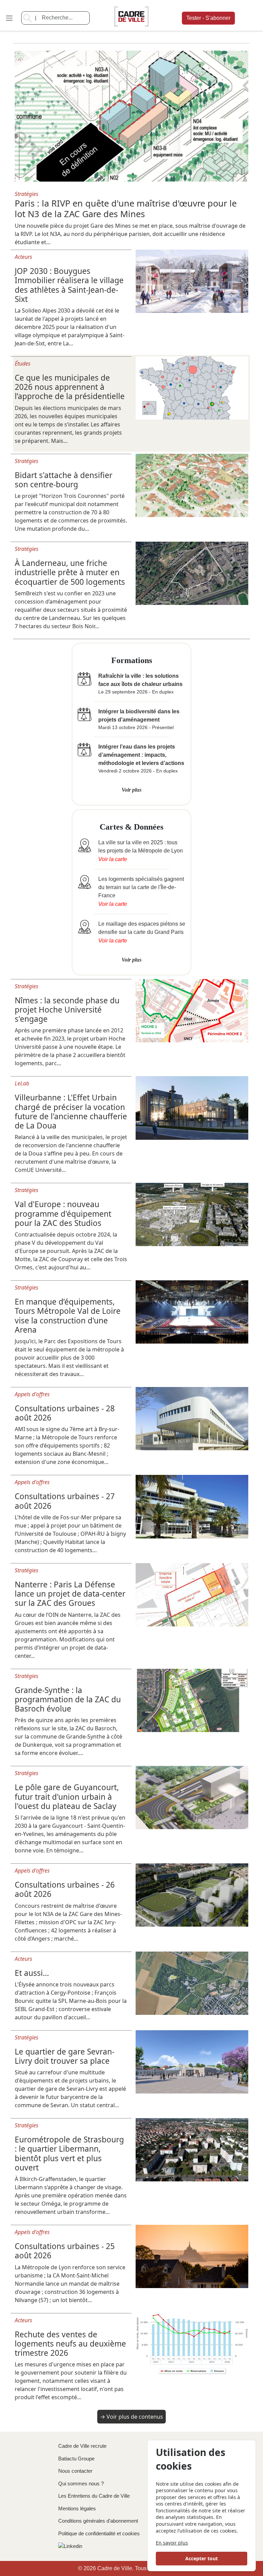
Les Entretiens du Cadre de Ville (94, 2496)
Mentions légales (77, 2508)
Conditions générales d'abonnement (98, 2521)
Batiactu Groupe (76, 2459)
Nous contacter (75, 2471)
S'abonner (208, 18)
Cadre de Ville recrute (82, 2446)
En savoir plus (172, 2543)
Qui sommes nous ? (81, 2483)
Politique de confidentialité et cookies (99, 2533)
